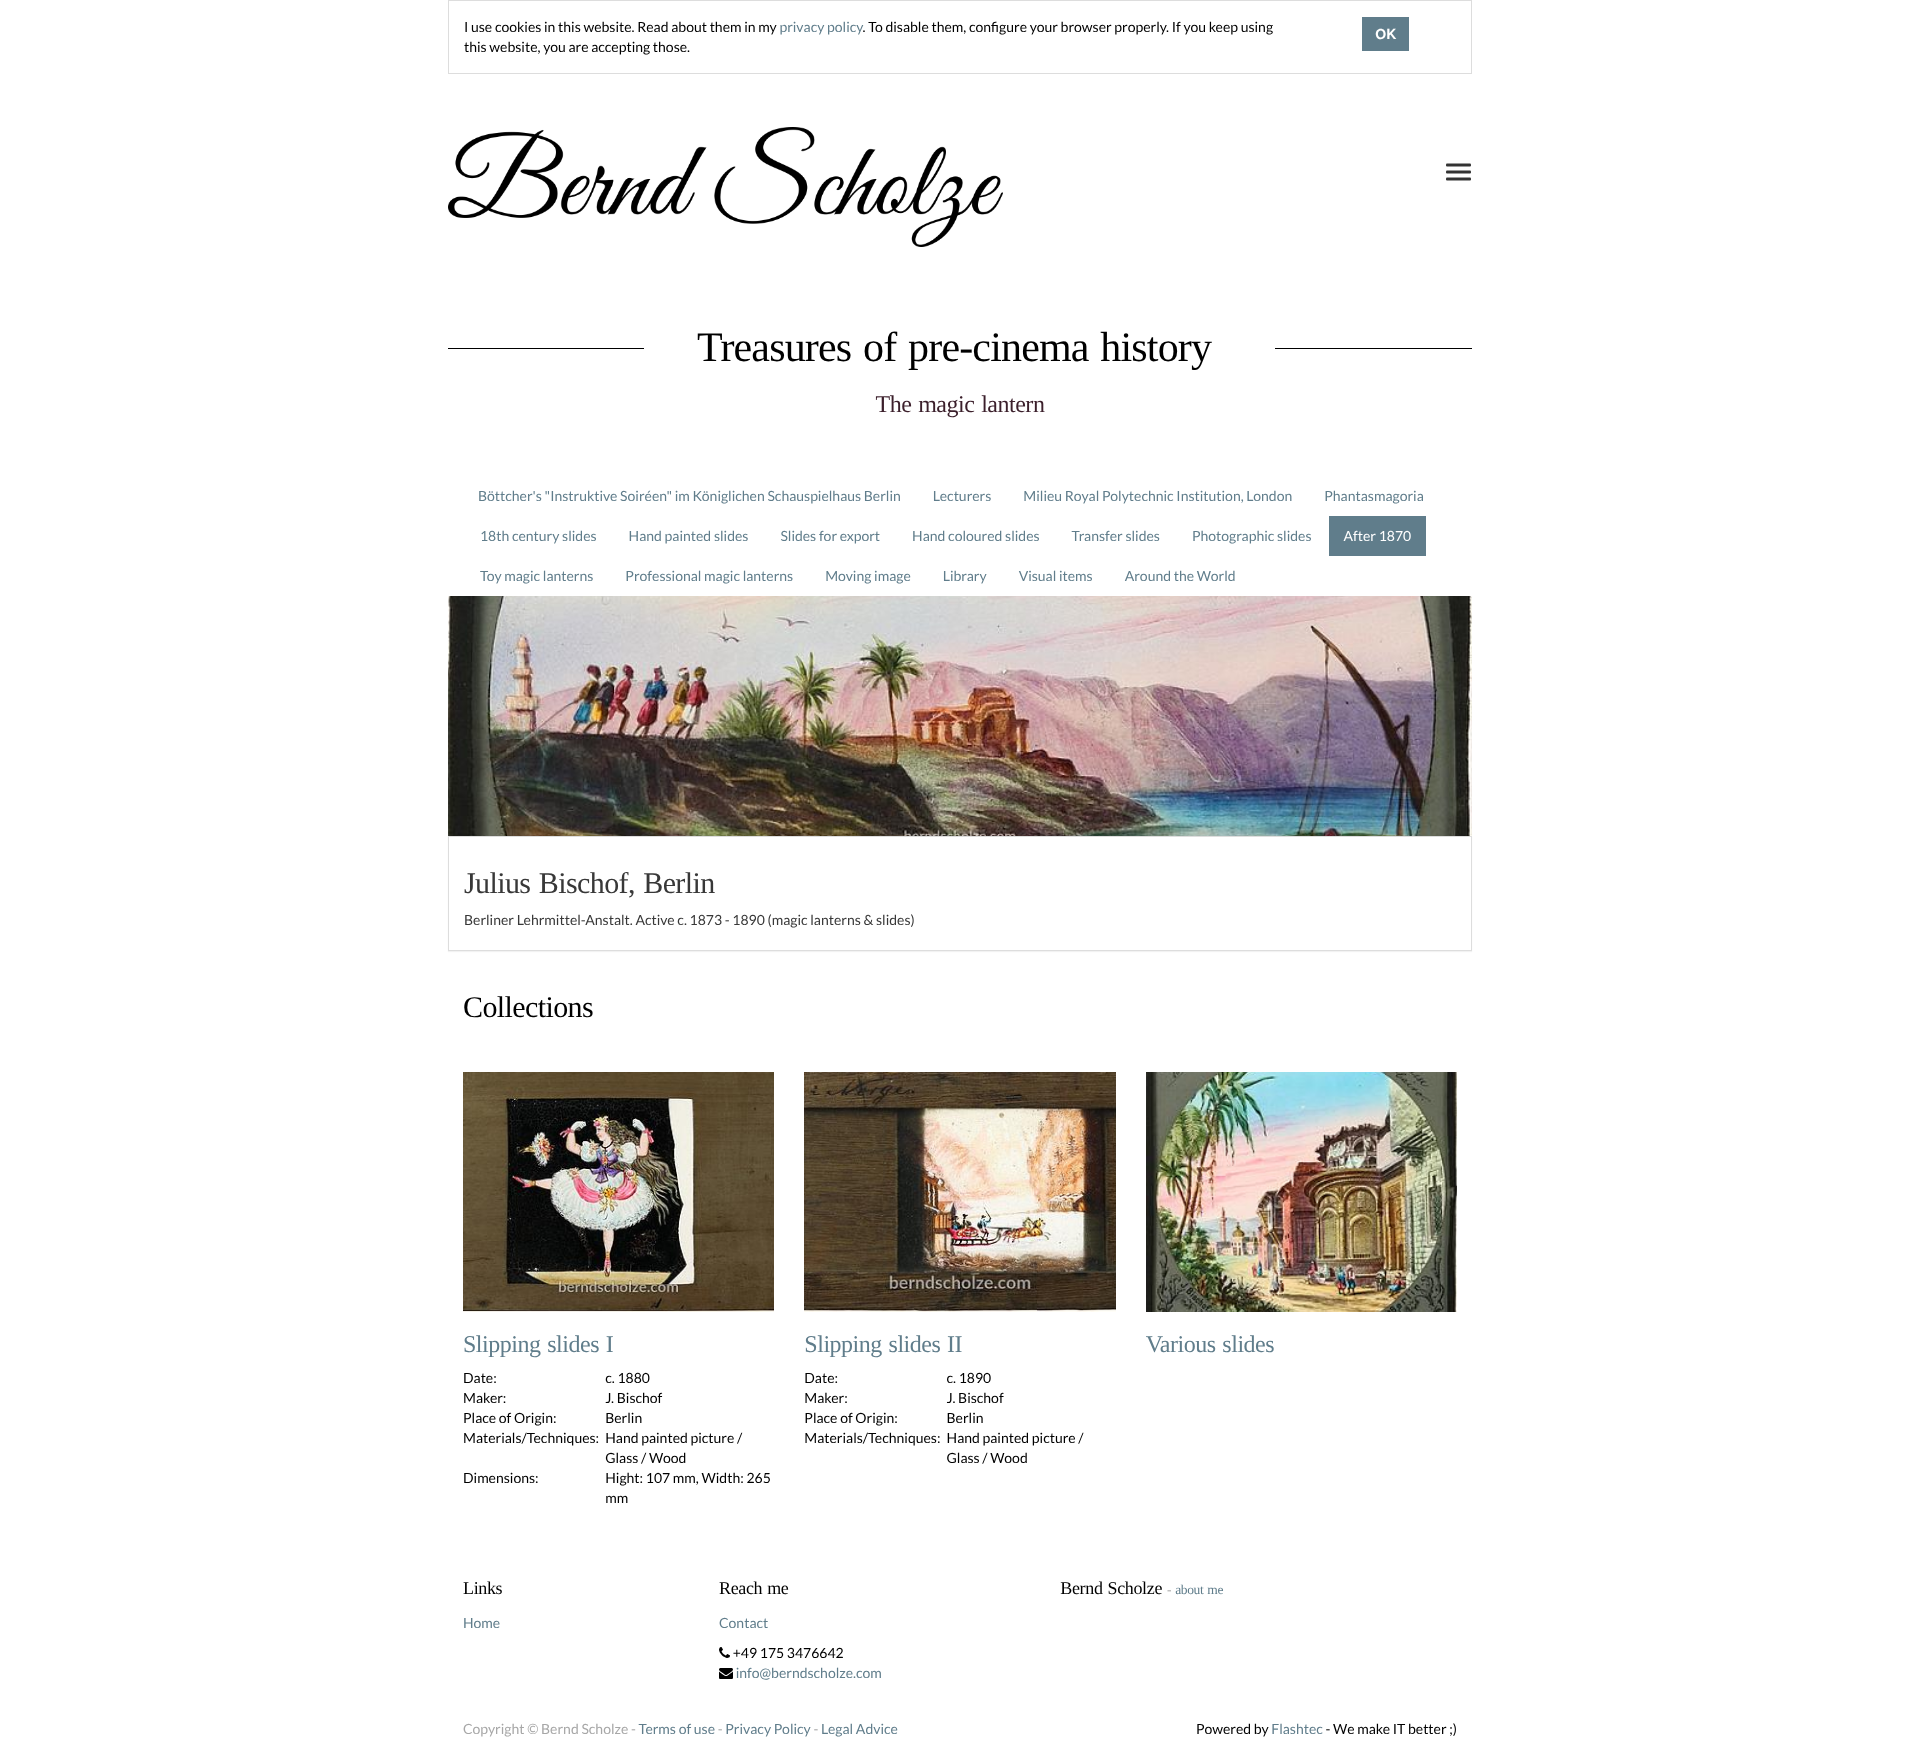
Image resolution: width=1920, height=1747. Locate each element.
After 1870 (1378, 535)
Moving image (868, 575)
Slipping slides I (538, 1345)
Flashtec (1297, 1728)
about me (1199, 1589)
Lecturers (962, 495)
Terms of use (677, 1728)
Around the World (1180, 575)
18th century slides (538, 535)
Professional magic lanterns (709, 575)
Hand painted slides (689, 535)
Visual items (1056, 575)
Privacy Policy (767, 1728)
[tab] (960, 893)
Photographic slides (1252, 535)
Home (481, 1622)
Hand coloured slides (975, 535)
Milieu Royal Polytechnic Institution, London (1157, 495)
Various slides (1210, 1345)
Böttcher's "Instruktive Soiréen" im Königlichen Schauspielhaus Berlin (689, 495)
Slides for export (830, 535)
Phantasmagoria (1373, 495)
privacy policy (820, 26)
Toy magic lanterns (536, 575)
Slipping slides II (883, 1345)
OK (1385, 34)
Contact (743, 1622)
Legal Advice (859, 1728)
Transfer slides (1116, 535)
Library (965, 575)
